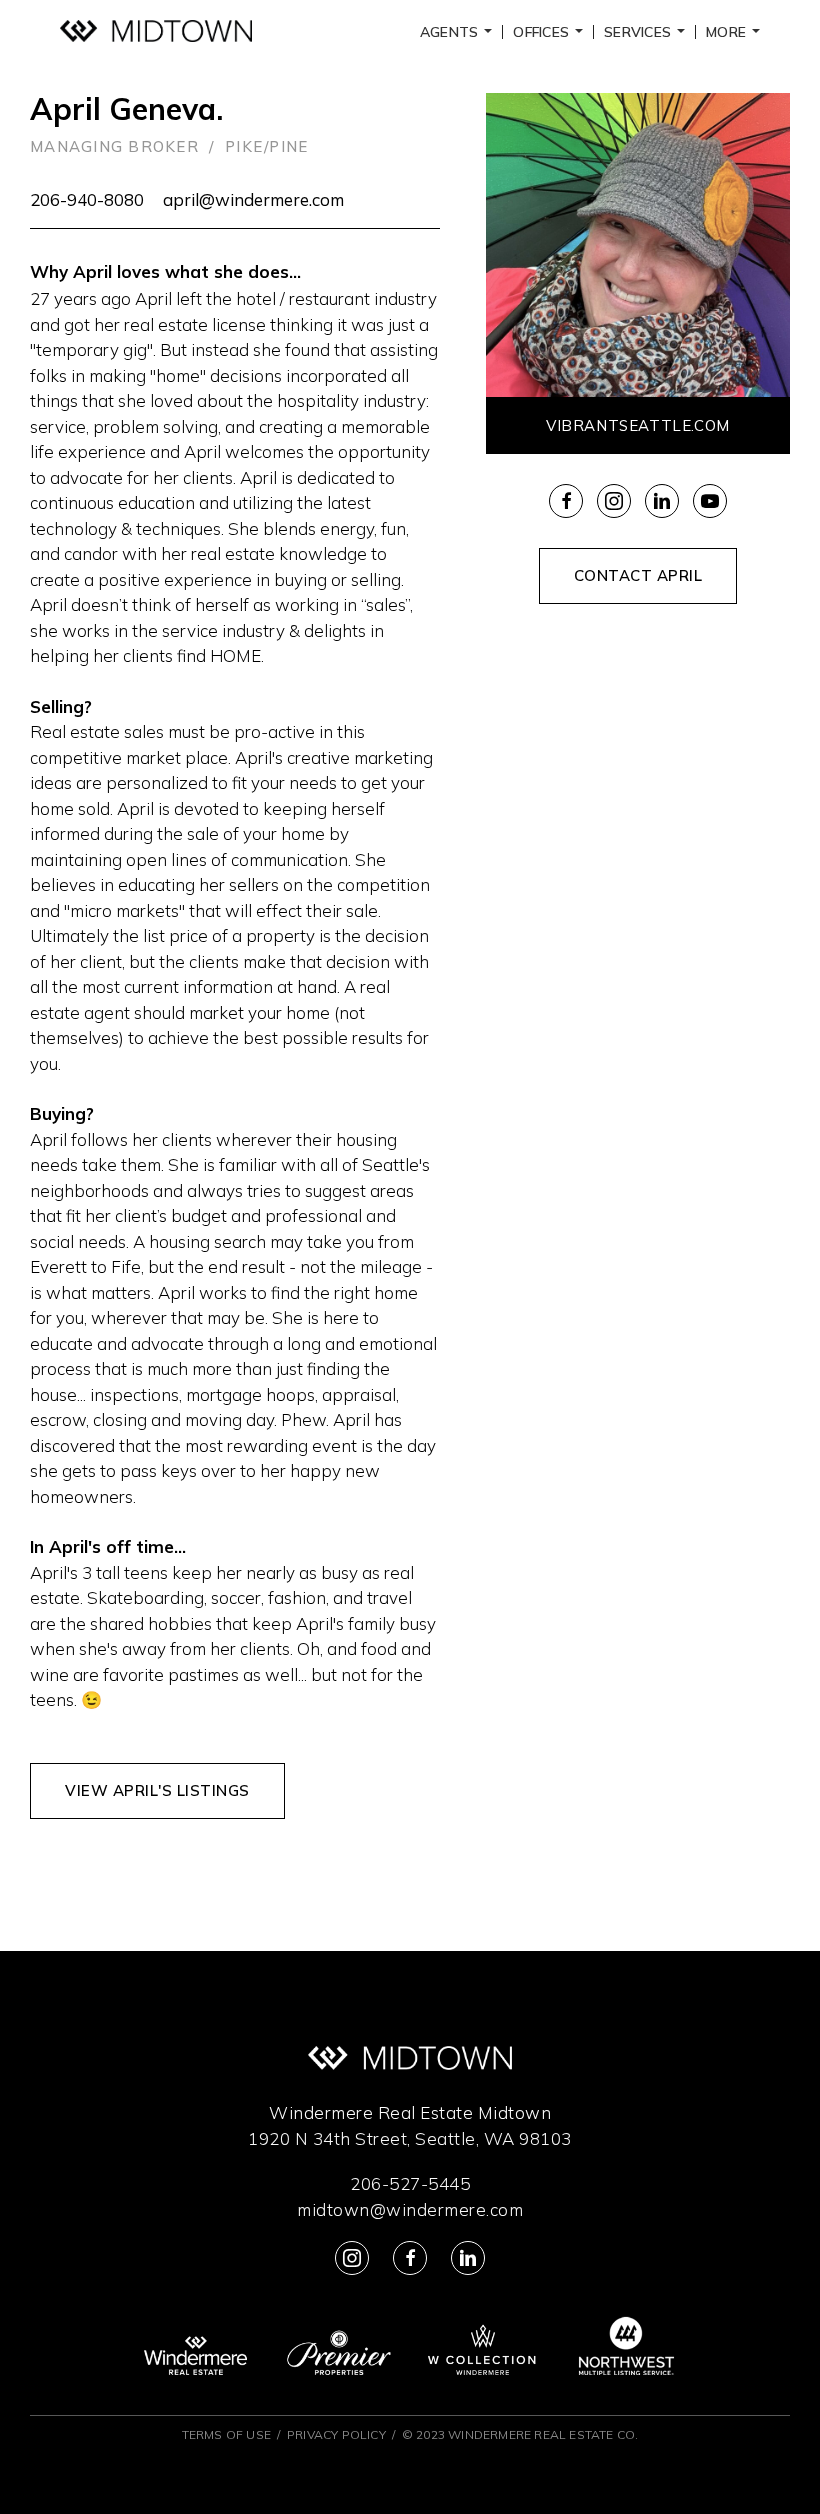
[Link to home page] (156, 31)
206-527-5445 (410, 2183)
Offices (551, 32)
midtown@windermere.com (410, 2209)
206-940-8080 (87, 199)
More (736, 32)
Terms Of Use (226, 2434)
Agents (459, 32)
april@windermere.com (253, 199)
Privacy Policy (336, 2434)
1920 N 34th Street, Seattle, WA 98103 (410, 2138)
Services (647, 32)
